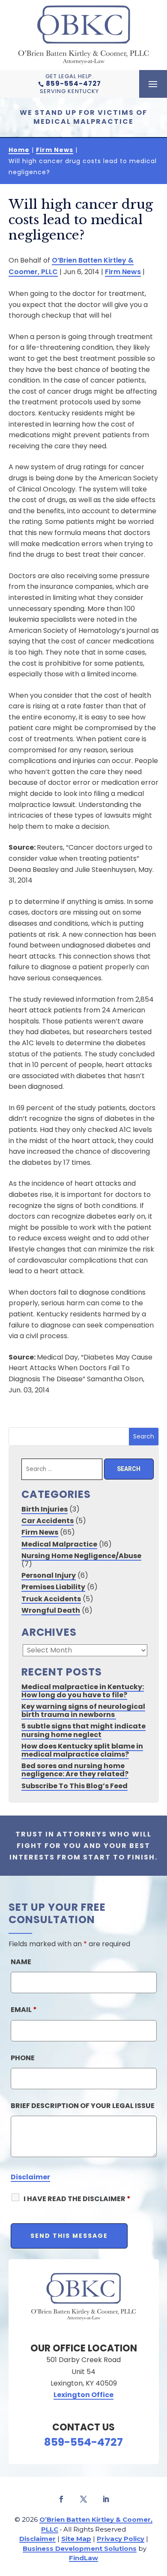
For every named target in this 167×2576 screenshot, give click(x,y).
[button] (153, 85)
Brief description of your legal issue (83, 2106)
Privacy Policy (121, 2539)
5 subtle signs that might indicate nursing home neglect (83, 1730)
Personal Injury (49, 1575)
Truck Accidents (51, 1599)
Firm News (123, 272)
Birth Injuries (45, 1509)
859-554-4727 (73, 83)
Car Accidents (48, 1521)
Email (24, 2010)
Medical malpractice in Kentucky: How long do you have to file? (83, 1691)
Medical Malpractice (59, 1544)
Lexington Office (83, 2395)
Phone (23, 2058)
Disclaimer (30, 2177)
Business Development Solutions (80, 2548)
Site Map (76, 2539)
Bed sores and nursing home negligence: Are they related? (75, 1770)
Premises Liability (53, 1587)
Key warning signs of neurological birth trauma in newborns (83, 1711)
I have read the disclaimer (77, 2199)
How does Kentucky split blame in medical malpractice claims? (82, 1750)
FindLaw (83, 2558)
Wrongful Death (51, 1610)
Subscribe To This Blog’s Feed (75, 1786)
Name (21, 1962)
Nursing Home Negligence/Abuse (81, 1556)
